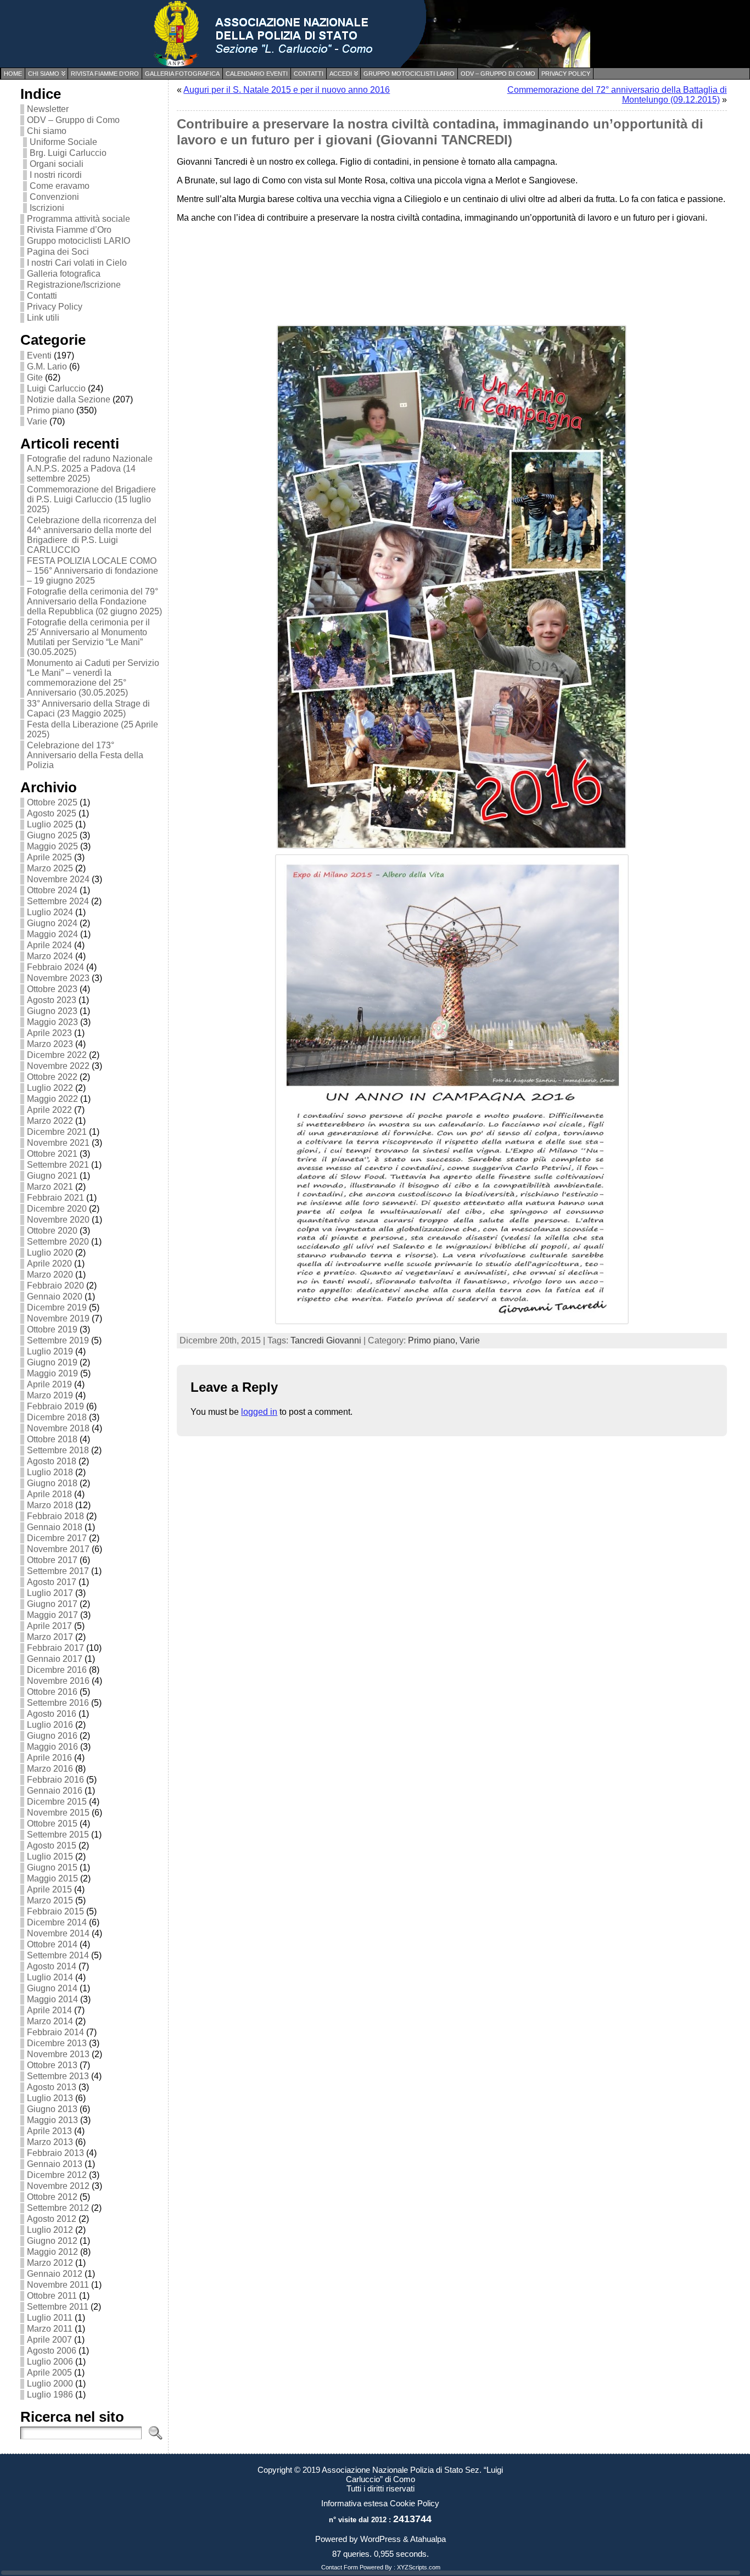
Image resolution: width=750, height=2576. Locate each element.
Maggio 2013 (52, 2120)
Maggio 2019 (52, 1373)
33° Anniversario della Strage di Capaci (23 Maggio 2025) (88, 709)
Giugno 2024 (52, 923)
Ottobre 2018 (52, 1439)
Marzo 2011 (50, 2329)
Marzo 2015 (50, 1900)
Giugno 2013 (52, 2109)
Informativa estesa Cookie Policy (380, 2503)
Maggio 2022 (52, 1099)
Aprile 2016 (49, 1758)
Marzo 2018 (50, 1505)
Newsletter (48, 109)
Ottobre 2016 (52, 1692)
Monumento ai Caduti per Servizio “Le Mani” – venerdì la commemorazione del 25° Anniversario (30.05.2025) (93, 678)
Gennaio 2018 (55, 1527)
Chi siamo (47, 131)
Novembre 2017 (58, 1549)
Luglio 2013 (50, 2098)
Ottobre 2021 (52, 1154)
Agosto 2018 (52, 1461)
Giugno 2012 (52, 2241)
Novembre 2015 (58, 1813)
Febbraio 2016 (55, 1780)
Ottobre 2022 (52, 1077)
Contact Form (340, 2567)
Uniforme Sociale (63, 142)
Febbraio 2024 (55, 967)
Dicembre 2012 (57, 2175)
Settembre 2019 (58, 1340)
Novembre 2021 (58, 1143)
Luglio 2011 (50, 2318)
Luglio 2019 (50, 1351)
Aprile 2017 (49, 1626)
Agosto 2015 (52, 1846)
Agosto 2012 (52, 2219)
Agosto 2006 (52, 2351)
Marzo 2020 (50, 1275)
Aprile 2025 (49, 857)
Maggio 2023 (52, 1022)
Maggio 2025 (52, 846)
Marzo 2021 (50, 1187)
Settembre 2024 (58, 901)
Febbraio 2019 (55, 1406)
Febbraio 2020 (55, 1286)
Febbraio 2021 (55, 1198)
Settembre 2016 (58, 1703)
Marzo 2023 (50, 1044)
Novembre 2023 (58, 978)
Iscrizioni (47, 208)
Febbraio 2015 (55, 1911)
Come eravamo (60, 186)
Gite (35, 377)
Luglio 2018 (50, 1472)
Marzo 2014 (50, 2021)
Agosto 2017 (52, 1582)
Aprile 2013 (49, 2131)
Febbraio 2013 (55, 2153)
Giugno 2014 (52, 1988)
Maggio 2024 (52, 934)
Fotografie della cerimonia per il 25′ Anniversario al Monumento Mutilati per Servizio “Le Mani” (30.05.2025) (88, 637)
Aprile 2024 (49, 945)
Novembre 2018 (58, 1428)
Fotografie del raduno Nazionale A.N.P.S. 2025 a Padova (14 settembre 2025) (90, 469)
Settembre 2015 (58, 1835)
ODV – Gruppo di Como (73, 120)
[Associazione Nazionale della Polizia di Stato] (375, 34)
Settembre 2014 (58, 1955)
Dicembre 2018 (57, 1417)
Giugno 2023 (52, 1011)
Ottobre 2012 (52, 2197)
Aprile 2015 (49, 1889)
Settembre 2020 (58, 1242)
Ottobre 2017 (52, 1560)
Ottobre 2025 (52, 802)
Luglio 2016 (50, 1725)
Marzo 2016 (50, 1769)
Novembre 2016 (58, 1681)
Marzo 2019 (50, 1395)
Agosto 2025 (52, 813)
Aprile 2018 (49, 1494)
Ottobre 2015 (52, 1824)
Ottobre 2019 (52, 1329)
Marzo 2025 (50, 868)
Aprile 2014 (49, 2010)
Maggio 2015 (52, 1878)
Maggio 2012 (52, 2252)
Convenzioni (54, 197)
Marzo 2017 (50, 1637)
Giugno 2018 (52, 1483)
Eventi (39, 355)
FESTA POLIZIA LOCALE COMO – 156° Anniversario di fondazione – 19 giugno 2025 (93, 571)
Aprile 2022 (49, 1110)
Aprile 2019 (49, 1384)
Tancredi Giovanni (326, 1340)
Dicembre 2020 (57, 1209)
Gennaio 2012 (55, 2274)
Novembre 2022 (58, 1066)
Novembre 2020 (58, 1220)
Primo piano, (434, 1340)
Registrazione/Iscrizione (74, 285)
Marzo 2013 (50, 2142)
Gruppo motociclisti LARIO (79, 241)
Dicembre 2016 (57, 1670)
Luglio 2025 (50, 824)
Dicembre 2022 (57, 1055)
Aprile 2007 (49, 2340)
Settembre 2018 (58, 1450)
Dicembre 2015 (57, 1802)
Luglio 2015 (50, 1857)
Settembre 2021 (58, 1165)
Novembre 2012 (58, 2186)
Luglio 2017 (50, 1593)
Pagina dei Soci (58, 252)
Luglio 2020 (50, 1253)
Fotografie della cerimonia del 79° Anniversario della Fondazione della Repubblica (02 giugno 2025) (94, 601)
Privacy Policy (55, 307)
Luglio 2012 (50, 2230)
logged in (259, 1412)
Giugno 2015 (52, 1867)
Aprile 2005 (49, 2373)
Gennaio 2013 (55, 2164)
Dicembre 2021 (57, 1132)
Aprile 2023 (49, 1033)
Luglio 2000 (50, 2384)
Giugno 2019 (52, 1362)
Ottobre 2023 (52, 989)
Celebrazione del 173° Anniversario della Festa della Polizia (85, 755)
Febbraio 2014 (55, 2032)
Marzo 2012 (50, 2263)
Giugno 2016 (52, 1736)
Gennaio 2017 (55, 1659)
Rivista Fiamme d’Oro (69, 230)
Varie (37, 421)
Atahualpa (428, 2539)
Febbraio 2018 (55, 1516)
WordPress (380, 2539)
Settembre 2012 (58, 2208)
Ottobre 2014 (52, 1944)
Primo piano (51, 410)
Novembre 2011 (58, 2285)
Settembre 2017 (58, 1571)
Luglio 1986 (50, 2395)
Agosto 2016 (52, 1714)
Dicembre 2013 (57, 2043)
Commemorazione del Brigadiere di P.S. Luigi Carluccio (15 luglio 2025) (91, 499)
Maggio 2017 (52, 1615)
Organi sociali (57, 164)
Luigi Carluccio (56, 388)
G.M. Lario (47, 366)
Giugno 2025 (52, 835)
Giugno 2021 (52, 1176)
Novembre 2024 (58, 879)
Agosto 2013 (52, 2087)
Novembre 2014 (58, 1933)
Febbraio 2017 (55, 1648)
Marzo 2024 (50, 956)
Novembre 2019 (58, 1318)
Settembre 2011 (58, 2307)
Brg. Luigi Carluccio (68, 153)
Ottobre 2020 (52, 1231)
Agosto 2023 (52, 1000)
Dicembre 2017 (57, 1538)
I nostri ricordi (56, 175)
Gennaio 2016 (55, 1791)
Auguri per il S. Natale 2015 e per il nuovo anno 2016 (287, 90)
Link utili (43, 318)
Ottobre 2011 (52, 2296)
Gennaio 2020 (55, 1297)
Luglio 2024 (50, 912)
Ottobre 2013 (52, 2065)
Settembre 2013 (58, 2076)
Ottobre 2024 (52, 890)
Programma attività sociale (79, 219)
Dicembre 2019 (57, 1307)
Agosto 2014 (52, 1966)
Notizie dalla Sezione (69, 399)
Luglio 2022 (50, 1088)
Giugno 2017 (52, 1604)
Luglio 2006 (50, 2362)
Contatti (42, 296)
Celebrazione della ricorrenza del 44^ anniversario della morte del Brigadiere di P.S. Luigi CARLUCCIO (92, 535)
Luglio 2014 (50, 1977)
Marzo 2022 (50, 1121)
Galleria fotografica (64, 274)
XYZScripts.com (419, 2567)
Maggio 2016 (52, 1747)
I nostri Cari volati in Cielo (77, 263)
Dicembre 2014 (57, 1922)
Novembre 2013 (58, 2054)
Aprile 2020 (49, 1264)
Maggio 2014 (52, 1999)
